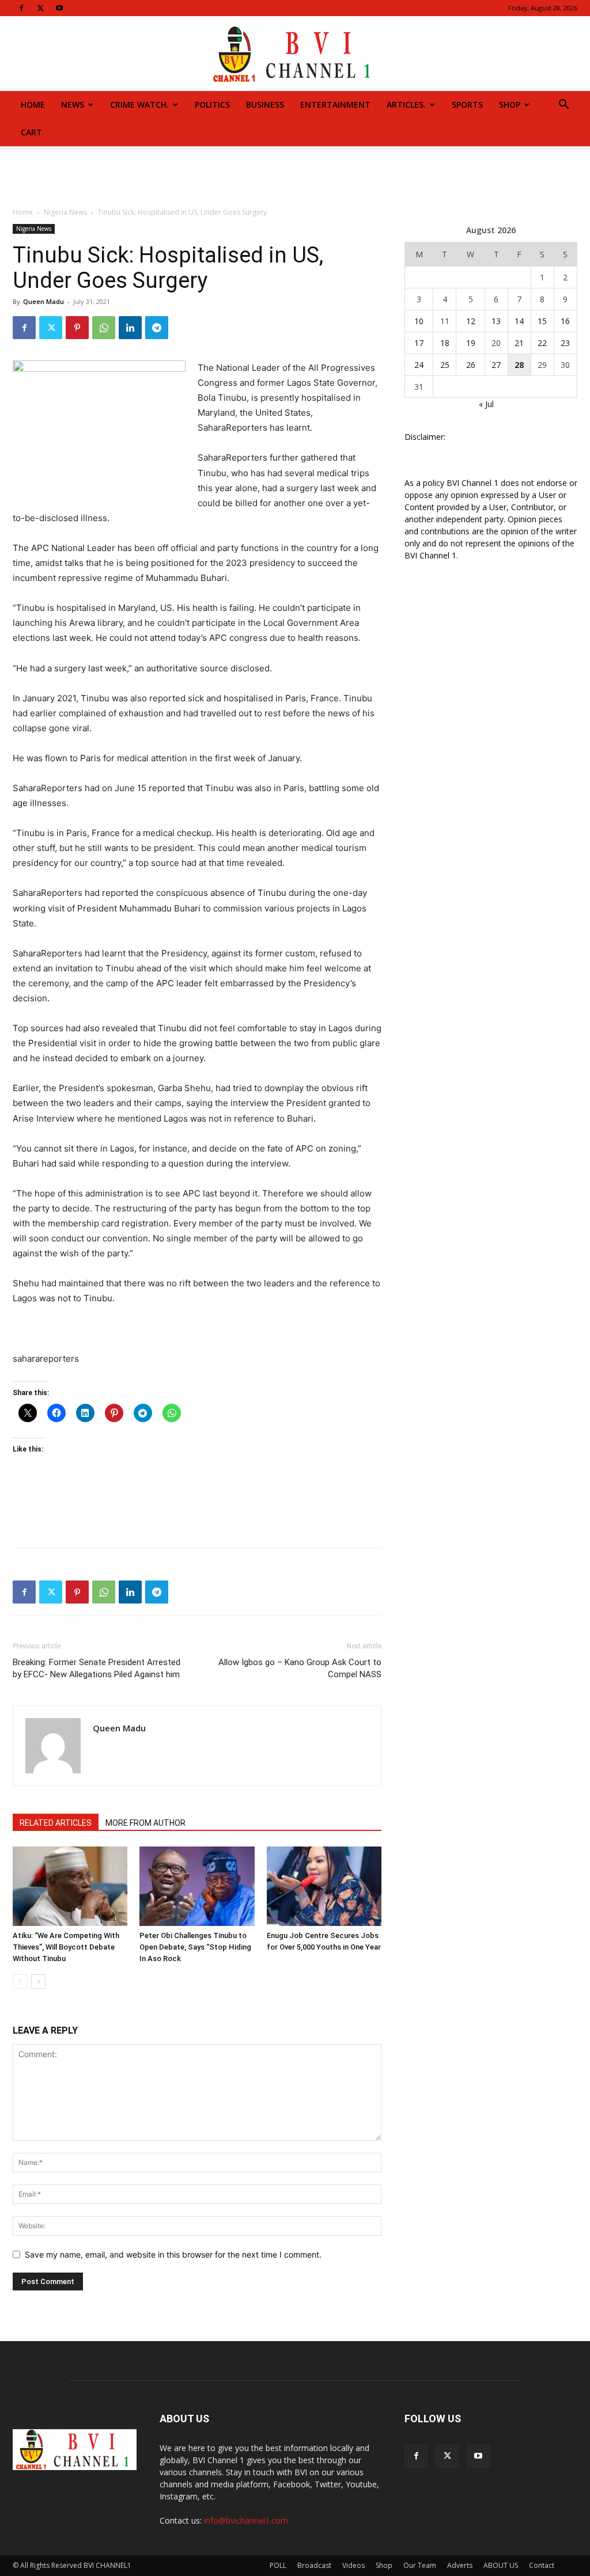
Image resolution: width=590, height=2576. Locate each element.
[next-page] (38, 1982)
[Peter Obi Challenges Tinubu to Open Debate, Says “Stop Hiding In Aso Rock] (197, 1886)
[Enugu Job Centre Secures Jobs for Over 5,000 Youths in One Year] (324, 1886)
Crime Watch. (139, 105)
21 (519, 343)
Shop (510, 105)
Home (33, 105)
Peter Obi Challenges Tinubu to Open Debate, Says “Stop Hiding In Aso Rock (195, 1947)
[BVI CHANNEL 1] (295, 54)
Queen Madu (44, 301)
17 (419, 343)
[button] (563, 106)
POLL (278, 2565)
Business (265, 105)
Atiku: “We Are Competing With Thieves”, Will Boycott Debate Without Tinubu (66, 1947)
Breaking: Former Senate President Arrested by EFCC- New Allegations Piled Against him (97, 1668)
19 (471, 343)
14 (519, 321)
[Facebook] (21, 8)
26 (471, 365)
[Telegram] (157, 328)
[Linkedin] (130, 328)
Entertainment (335, 105)
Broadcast (314, 2565)
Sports (467, 105)
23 (565, 343)
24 (419, 365)
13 (496, 321)
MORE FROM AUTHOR (145, 1823)
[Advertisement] (295, 177)
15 (542, 321)
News (73, 105)
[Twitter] (40, 8)
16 (565, 321)
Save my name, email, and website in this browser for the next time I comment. (173, 2254)
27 (496, 365)
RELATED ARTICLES (56, 1823)
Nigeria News (65, 212)
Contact (542, 2565)
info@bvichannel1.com (246, 2520)
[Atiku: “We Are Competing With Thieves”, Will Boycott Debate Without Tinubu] (70, 1886)
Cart (31, 132)
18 (445, 343)
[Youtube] (59, 8)
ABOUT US (501, 2565)
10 (419, 321)
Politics (212, 105)
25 (445, 365)
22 (542, 343)
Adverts (460, 2565)
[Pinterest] (77, 328)
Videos (353, 2565)
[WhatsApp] (104, 328)
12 (471, 321)
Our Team (420, 2565)
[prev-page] (20, 1982)
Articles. (406, 105)
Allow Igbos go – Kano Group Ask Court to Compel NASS (300, 1668)
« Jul (486, 404)
